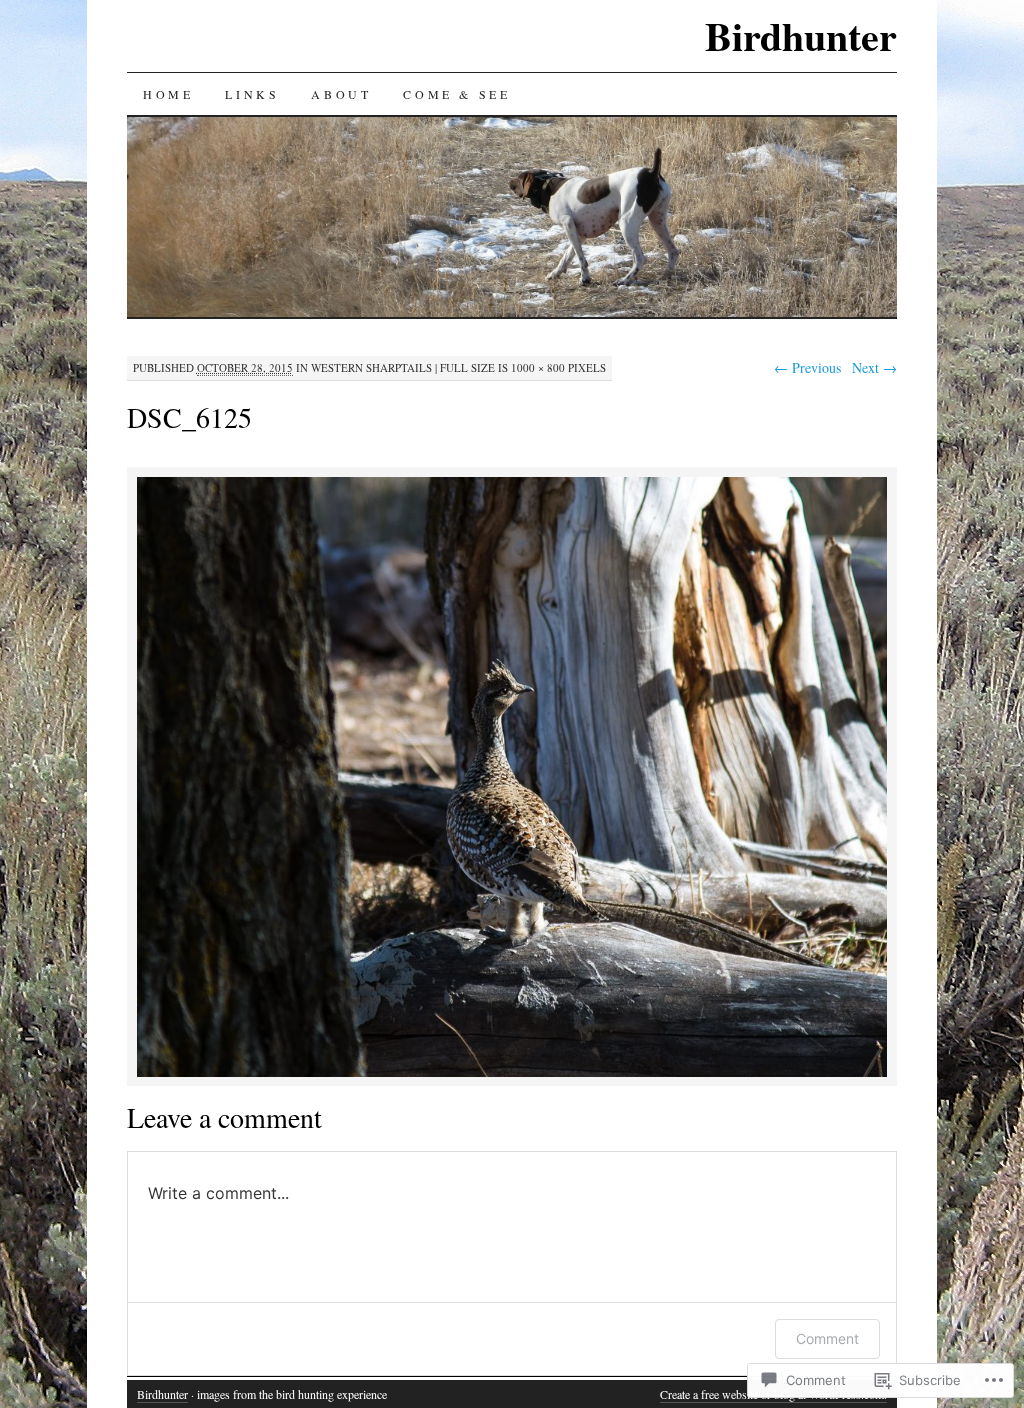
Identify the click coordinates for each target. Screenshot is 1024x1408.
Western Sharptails (371, 367)
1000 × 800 (538, 367)
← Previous (807, 367)
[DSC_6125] (512, 1073)
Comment (827, 1338)
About (341, 94)
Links (252, 94)
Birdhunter (801, 35)
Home (168, 94)
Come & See (456, 94)
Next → (874, 367)
